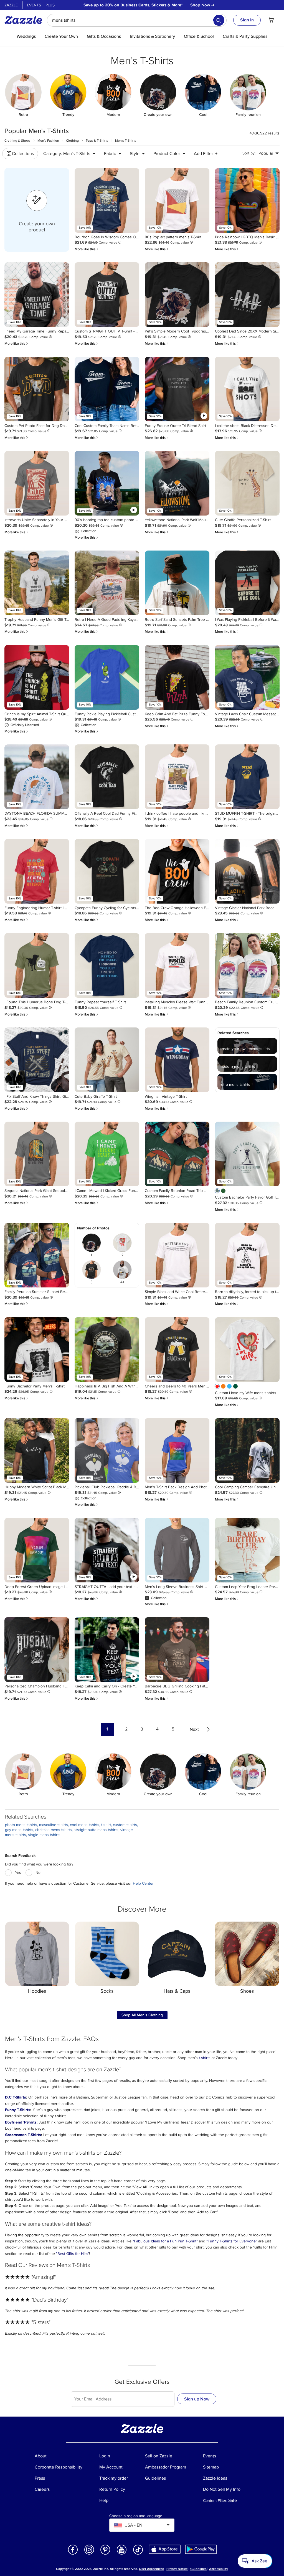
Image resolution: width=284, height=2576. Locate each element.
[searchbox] (137, 20)
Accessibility (219, 2569)
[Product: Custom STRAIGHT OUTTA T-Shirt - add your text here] (107, 295)
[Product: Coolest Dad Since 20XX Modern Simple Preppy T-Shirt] (247, 295)
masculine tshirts (54, 1825)
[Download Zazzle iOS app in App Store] (165, 2549)
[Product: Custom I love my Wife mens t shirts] (247, 1350)
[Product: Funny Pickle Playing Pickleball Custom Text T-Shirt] (107, 677)
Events (34, 5)
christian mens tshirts (54, 1830)
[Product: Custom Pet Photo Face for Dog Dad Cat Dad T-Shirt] (37, 389)
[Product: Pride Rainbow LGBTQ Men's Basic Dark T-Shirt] (247, 200)
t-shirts (205, 2058)
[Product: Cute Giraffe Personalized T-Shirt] (247, 483)
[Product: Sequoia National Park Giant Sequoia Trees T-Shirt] (37, 1154)
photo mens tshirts (21, 1825)
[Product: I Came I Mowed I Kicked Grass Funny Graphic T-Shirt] (107, 1154)
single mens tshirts (44, 1835)
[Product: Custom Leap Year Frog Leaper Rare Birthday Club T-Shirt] (247, 1550)
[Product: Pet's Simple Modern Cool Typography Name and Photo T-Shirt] (177, 295)
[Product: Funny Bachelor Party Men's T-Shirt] (37, 1350)
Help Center (143, 1883)
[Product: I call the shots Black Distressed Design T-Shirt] (247, 389)
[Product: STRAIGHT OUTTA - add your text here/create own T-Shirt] (107, 1550)
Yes (18, 1873)
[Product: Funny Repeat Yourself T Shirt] (107, 965)
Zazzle (11, 5)
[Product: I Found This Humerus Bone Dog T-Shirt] (37, 965)
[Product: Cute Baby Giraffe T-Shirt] (107, 1060)
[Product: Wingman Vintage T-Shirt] (177, 1060)
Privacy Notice (177, 2569)
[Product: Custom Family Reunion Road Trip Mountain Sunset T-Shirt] (177, 1154)
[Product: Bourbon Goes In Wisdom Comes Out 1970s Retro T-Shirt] (107, 200)
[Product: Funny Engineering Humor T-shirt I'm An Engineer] (37, 871)
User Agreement (151, 2569)
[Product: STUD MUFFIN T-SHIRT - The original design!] (247, 777)
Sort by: (249, 153)
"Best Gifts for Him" (73, 2254)
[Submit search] (219, 20)
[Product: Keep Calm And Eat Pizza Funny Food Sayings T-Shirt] (177, 677)
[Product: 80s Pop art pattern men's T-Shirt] (177, 200)
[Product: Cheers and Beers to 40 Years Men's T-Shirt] (177, 1350)
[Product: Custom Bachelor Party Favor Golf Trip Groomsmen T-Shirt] (247, 1154)
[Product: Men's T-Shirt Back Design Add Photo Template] (177, 1450)
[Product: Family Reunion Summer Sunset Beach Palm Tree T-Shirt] (37, 1255)
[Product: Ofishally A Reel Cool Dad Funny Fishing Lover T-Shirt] (107, 777)
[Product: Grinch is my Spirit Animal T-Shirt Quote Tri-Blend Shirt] (37, 677)
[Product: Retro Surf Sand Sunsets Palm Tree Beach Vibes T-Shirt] (177, 583)
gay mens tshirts (19, 1830)
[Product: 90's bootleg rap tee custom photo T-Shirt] (107, 483)
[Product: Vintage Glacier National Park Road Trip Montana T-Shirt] (247, 871)
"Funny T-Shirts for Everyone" (232, 2241)
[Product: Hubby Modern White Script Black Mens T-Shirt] (37, 1450)
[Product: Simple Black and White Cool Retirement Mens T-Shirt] (177, 1255)
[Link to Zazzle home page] (25, 20)
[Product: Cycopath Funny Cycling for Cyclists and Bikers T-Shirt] (107, 871)
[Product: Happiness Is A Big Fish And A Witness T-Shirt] (107, 1350)
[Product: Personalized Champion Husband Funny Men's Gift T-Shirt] (37, 1650)
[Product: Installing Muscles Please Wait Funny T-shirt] (177, 965)
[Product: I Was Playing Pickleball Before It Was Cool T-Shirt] (247, 583)
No (38, 1873)
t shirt (106, 1825)
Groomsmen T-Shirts (23, 2135)
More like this (87, 249)
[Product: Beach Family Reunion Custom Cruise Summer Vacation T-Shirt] (247, 965)
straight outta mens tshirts (96, 1830)
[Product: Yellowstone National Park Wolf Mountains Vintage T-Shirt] (177, 483)
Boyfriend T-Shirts (21, 2122)
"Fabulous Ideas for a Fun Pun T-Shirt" (165, 2241)
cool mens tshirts (85, 1825)
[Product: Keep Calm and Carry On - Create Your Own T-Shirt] (107, 1650)
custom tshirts (125, 1825)
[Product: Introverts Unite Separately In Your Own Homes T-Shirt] (37, 483)
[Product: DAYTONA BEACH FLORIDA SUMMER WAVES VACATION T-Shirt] (37, 777)
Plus (50, 5)
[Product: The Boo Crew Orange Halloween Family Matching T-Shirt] (177, 871)
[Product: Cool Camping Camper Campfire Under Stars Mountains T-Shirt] (247, 1450)
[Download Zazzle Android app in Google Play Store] (201, 2549)
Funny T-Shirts (18, 2110)
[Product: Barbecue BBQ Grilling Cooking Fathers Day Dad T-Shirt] (177, 1650)
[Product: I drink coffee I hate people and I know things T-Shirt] (177, 777)
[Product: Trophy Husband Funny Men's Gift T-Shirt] (37, 583)
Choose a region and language (136, 2516)
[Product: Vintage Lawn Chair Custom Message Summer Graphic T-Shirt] (247, 677)
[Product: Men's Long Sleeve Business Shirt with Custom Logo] (177, 1550)
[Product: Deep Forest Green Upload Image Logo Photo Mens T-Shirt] (37, 1550)
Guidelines (198, 2569)
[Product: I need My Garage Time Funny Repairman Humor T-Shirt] (37, 295)
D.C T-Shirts (16, 2097)
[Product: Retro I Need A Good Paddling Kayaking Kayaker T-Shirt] (107, 583)
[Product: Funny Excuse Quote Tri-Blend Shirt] (177, 389)
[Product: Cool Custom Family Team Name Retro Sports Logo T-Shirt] (107, 389)
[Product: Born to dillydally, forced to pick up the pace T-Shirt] (247, 1255)
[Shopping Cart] (271, 20)
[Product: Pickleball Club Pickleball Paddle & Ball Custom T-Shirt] (107, 1450)
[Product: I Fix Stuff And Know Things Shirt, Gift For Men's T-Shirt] (37, 1060)
